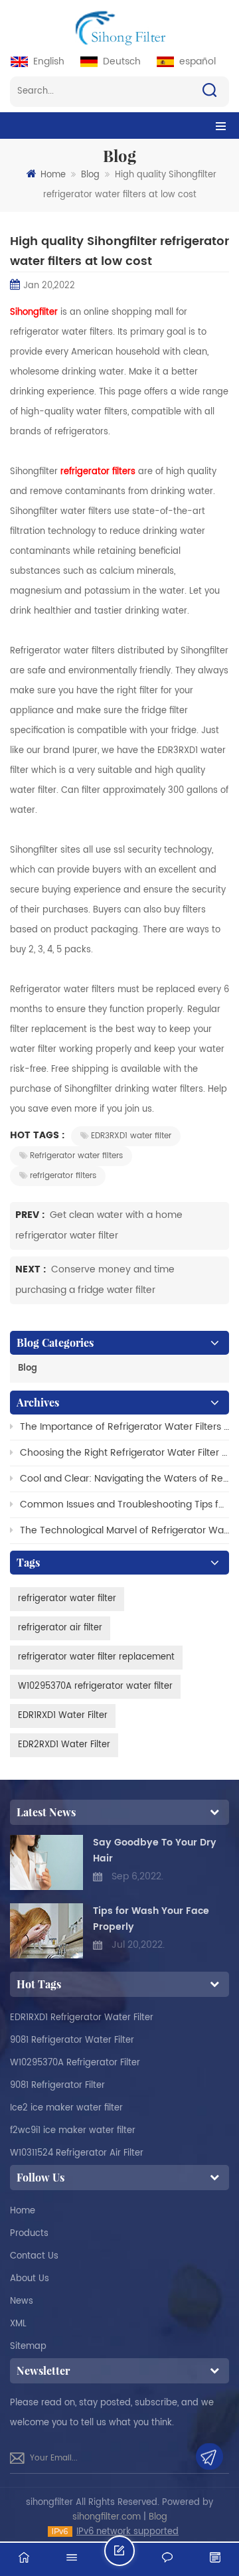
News (22, 2301)
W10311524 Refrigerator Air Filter (77, 2153)
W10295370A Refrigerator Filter (75, 2063)
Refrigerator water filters (76, 1156)
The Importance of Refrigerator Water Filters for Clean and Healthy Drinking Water (124, 1427)
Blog (90, 175)
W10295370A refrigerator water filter (95, 1686)
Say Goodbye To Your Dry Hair (155, 1850)
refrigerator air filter (60, 1628)
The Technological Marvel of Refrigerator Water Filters (124, 1530)
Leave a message (134, 2556)
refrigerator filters (63, 1176)
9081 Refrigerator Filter (57, 2086)
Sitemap (28, 2347)
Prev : (31, 1215)
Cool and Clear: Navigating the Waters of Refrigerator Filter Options (124, 1479)
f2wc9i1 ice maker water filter (73, 2131)
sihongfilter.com (107, 2517)
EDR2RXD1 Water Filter (64, 1745)
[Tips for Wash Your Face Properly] (46, 1931)
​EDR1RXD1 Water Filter (63, 1716)
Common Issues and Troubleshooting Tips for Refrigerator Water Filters (124, 1504)
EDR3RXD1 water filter (131, 1136)
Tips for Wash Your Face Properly (151, 1919)
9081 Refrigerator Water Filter (72, 2040)
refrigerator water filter (67, 1599)
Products (29, 2234)
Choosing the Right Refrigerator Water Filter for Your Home (124, 1453)
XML (18, 2324)
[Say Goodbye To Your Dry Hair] (46, 1862)
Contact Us (34, 2256)
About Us (30, 2279)
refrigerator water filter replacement (96, 1657)
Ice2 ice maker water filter (66, 2108)
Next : (32, 1269)
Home (53, 175)
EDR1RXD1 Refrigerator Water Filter (82, 2018)
